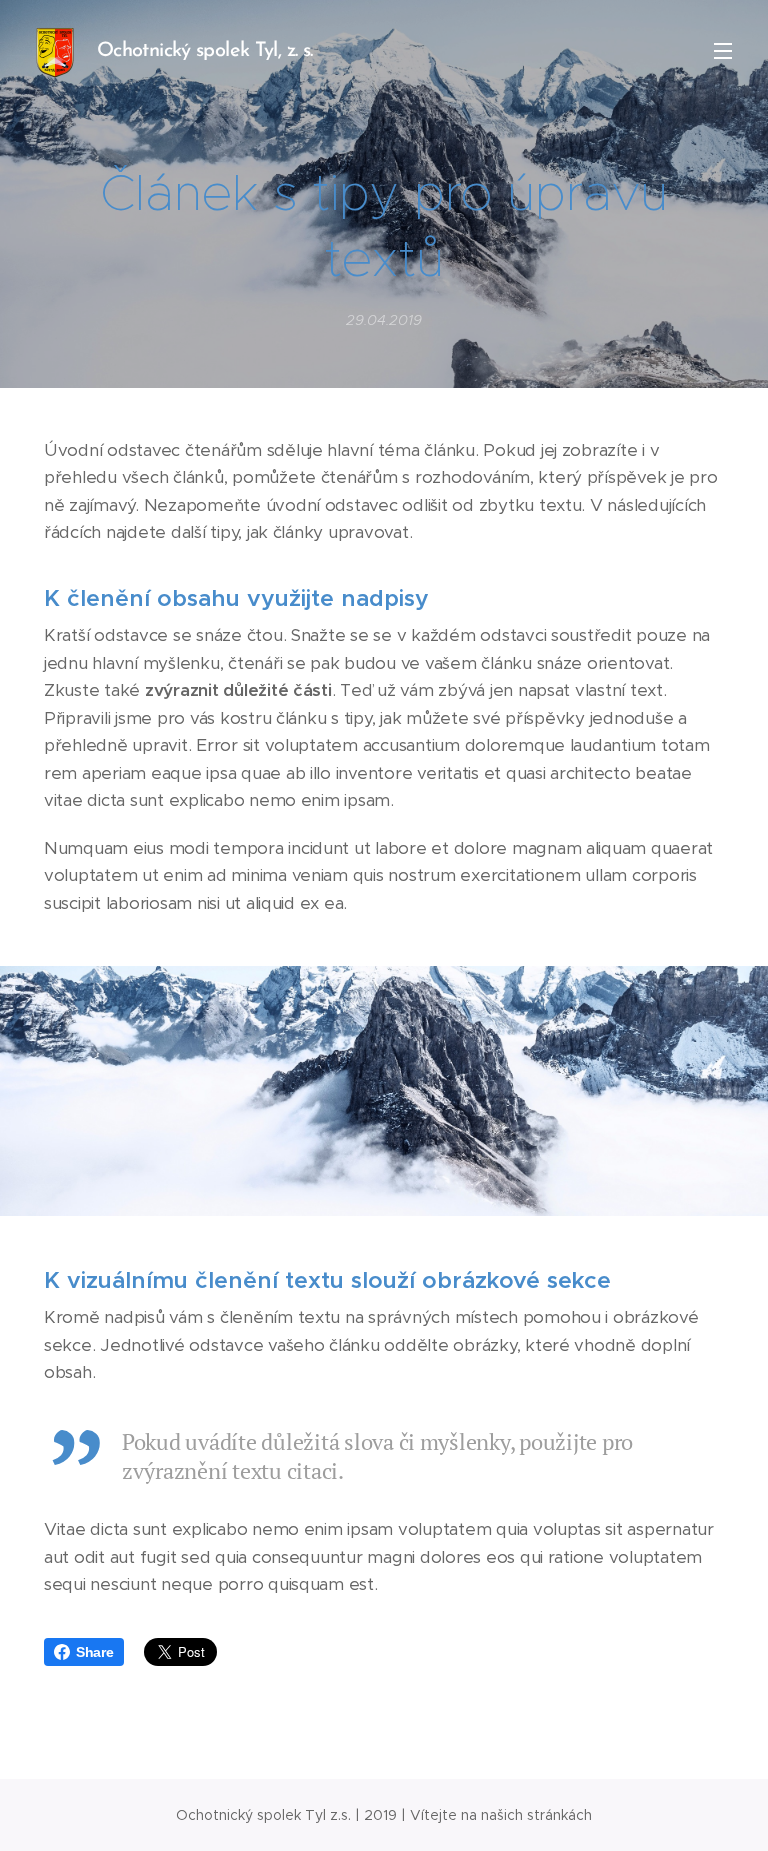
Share (95, 1652)
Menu (723, 50)
